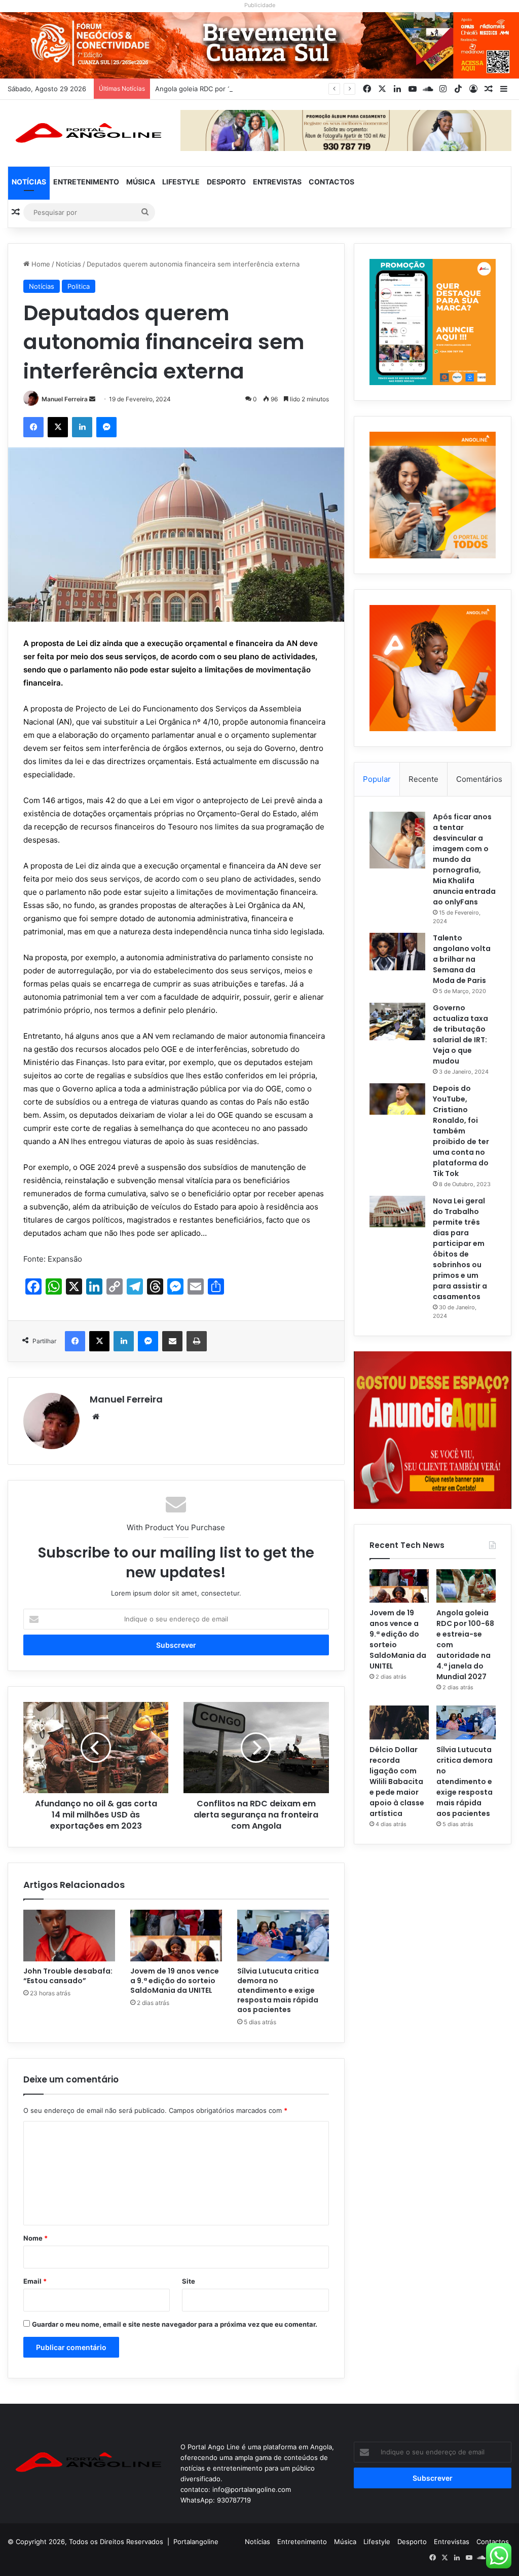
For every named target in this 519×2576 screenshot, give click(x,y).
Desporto (226, 182)
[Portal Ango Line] (86, 133)
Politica (79, 286)
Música (141, 182)
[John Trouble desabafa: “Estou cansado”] (69, 1936)
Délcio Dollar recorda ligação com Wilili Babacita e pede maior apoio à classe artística (397, 1782)
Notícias (29, 182)
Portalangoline (196, 2542)
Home (40, 264)
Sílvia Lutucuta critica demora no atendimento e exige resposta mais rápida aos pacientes (278, 1990)
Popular (377, 779)
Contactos (331, 182)
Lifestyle (181, 182)
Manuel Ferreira (65, 399)
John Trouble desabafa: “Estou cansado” (68, 1976)
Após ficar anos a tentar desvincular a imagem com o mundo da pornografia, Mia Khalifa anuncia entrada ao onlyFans (464, 859)
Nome (35, 2238)
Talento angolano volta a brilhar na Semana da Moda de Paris (462, 959)
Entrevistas (277, 182)
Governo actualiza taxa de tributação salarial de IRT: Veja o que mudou (460, 1034)
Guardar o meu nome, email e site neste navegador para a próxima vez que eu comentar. (175, 2324)
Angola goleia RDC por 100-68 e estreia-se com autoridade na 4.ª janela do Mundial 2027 (296, 89)
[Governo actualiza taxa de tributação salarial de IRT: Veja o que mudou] (397, 1021)
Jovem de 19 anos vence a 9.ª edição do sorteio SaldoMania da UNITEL (175, 1981)
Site (189, 2281)
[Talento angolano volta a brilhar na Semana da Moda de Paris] (397, 952)
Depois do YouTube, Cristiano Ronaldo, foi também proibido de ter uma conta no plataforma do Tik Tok (461, 1131)
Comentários (479, 779)
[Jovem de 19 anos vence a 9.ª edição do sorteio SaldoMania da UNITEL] (176, 1936)
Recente (423, 779)
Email (35, 2281)
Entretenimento (86, 182)
